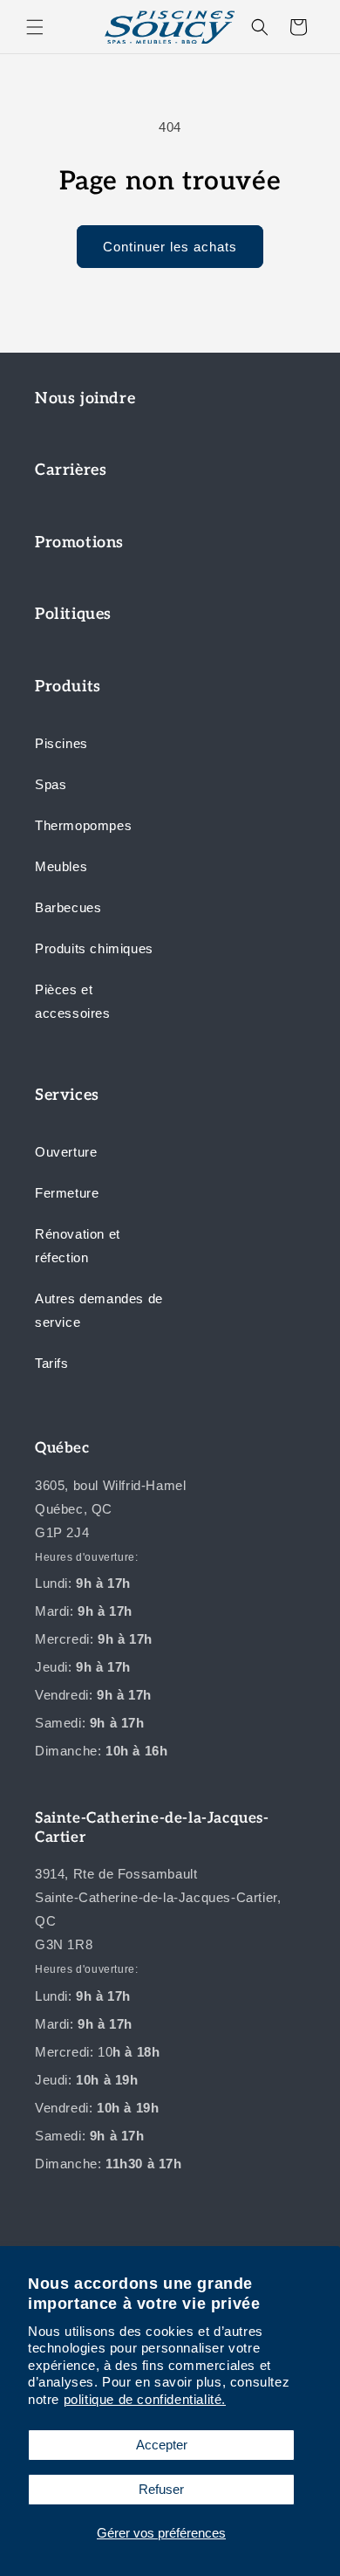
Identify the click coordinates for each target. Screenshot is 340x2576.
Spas (51, 784)
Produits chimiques (94, 948)
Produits (68, 687)
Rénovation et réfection (78, 1246)
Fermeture (67, 1193)
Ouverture (66, 1152)
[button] (35, 27)
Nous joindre (85, 398)
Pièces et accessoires (73, 1001)
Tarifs (52, 1363)
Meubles (61, 866)
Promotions (79, 543)
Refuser (161, 2489)
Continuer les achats (170, 247)
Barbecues (68, 907)
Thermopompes (83, 825)
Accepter (162, 2445)
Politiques (73, 614)
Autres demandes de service (99, 1310)
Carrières (71, 470)
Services (67, 1095)
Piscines (61, 743)
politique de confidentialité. (145, 2399)
